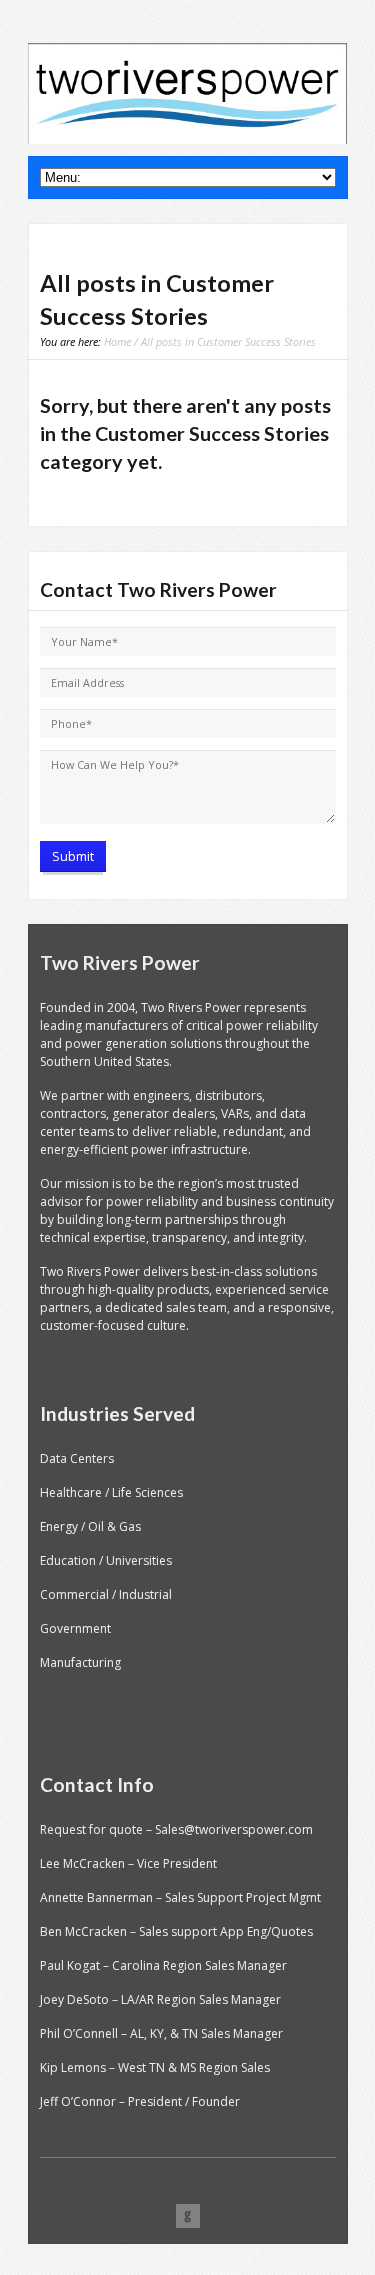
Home (117, 341)
